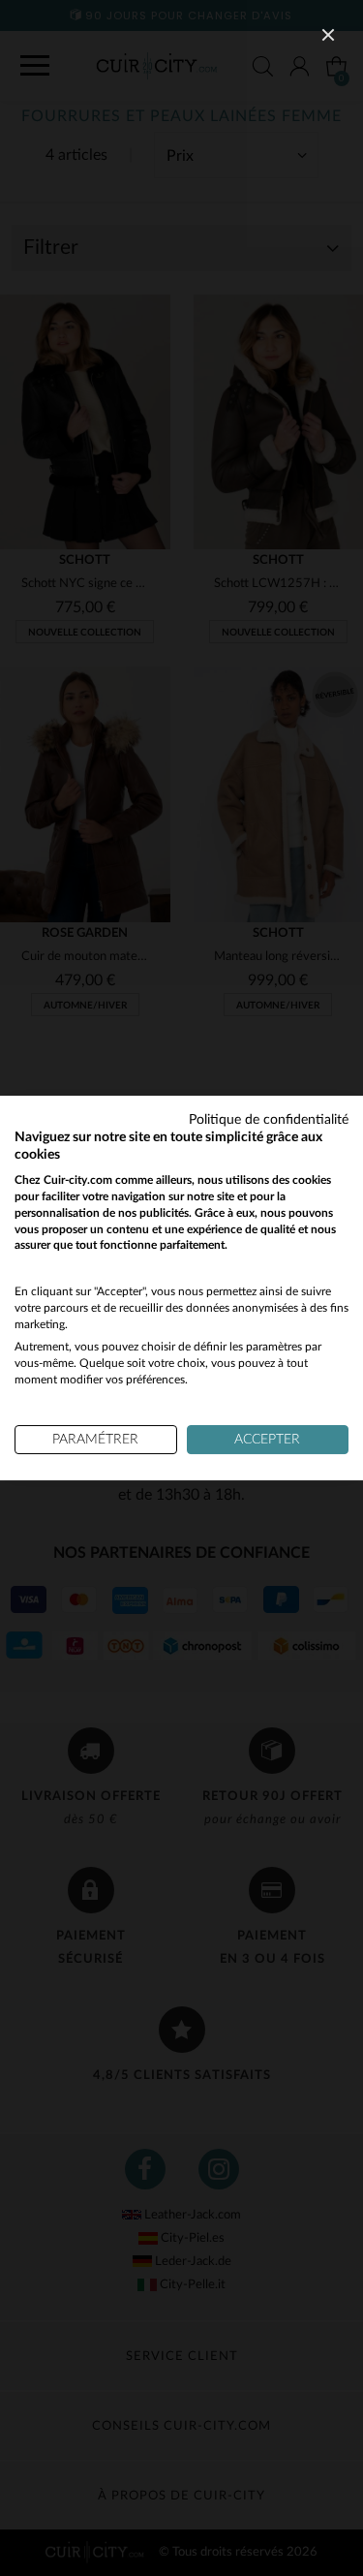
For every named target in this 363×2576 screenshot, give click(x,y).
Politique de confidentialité (269, 1120)
